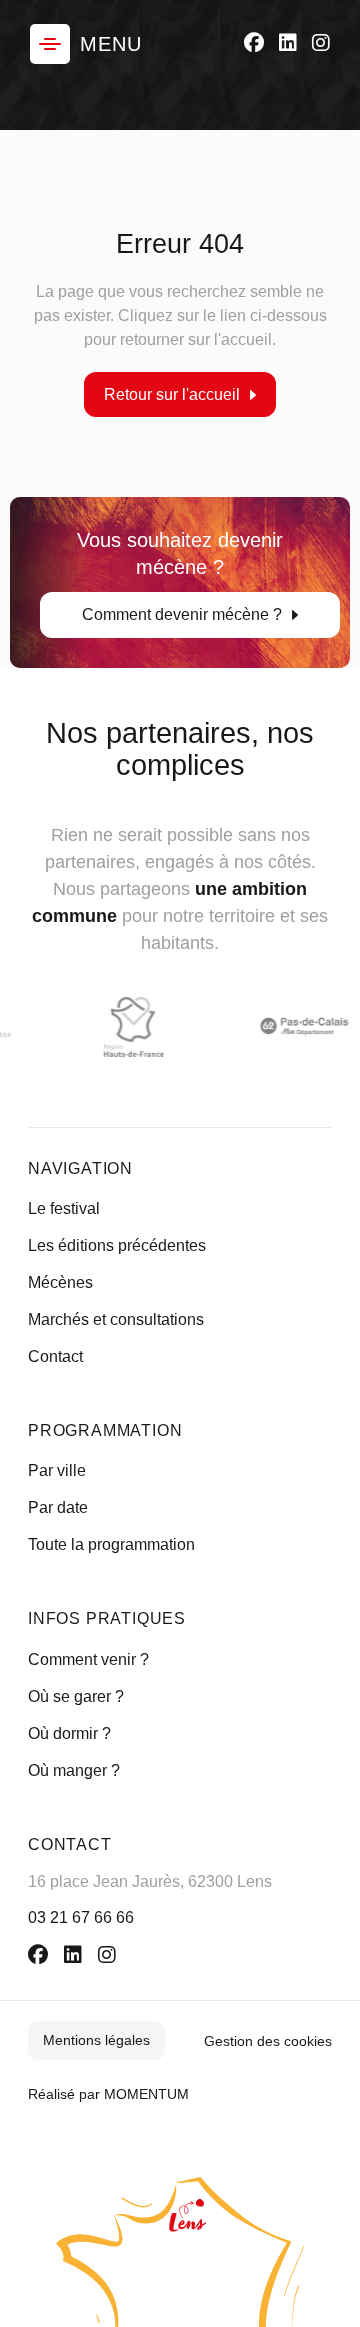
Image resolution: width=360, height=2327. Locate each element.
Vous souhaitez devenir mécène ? (180, 576)
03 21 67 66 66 (81, 1917)
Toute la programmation (111, 1544)
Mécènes (60, 1282)
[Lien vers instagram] (321, 43)
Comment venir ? (88, 1659)
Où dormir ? (69, 1733)
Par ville (57, 1470)
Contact (55, 1356)
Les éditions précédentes (117, 1245)
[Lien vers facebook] (254, 43)
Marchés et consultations (116, 1319)
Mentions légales (96, 2040)
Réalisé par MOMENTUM (108, 2094)
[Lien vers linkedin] (288, 43)
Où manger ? (74, 1770)
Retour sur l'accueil (172, 394)
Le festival (64, 1208)
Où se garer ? (76, 1696)
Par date (58, 1507)
